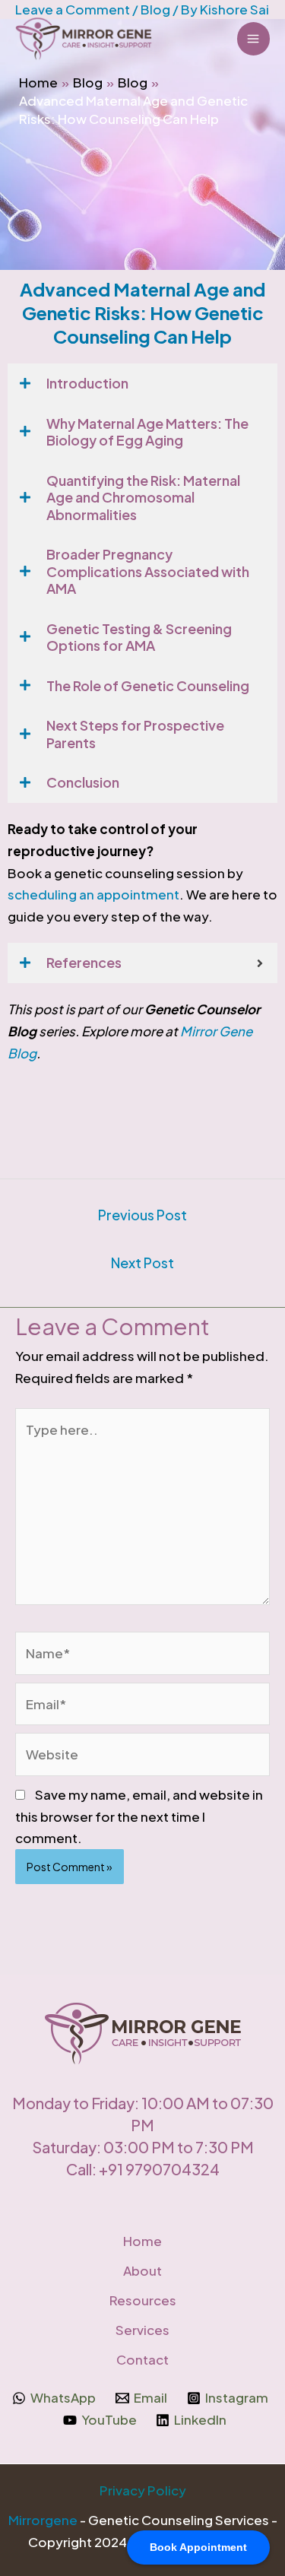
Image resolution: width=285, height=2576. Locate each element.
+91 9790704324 (159, 2169)
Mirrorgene (43, 2520)
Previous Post (142, 1215)
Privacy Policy (143, 2490)
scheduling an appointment (93, 894)
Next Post (142, 1263)
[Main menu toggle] (254, 39)
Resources (143, 2300)
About (142, 2270)
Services (142, 2330)
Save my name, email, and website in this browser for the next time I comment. (139, 1816)
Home (142, 2241)
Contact (142, 2359)
